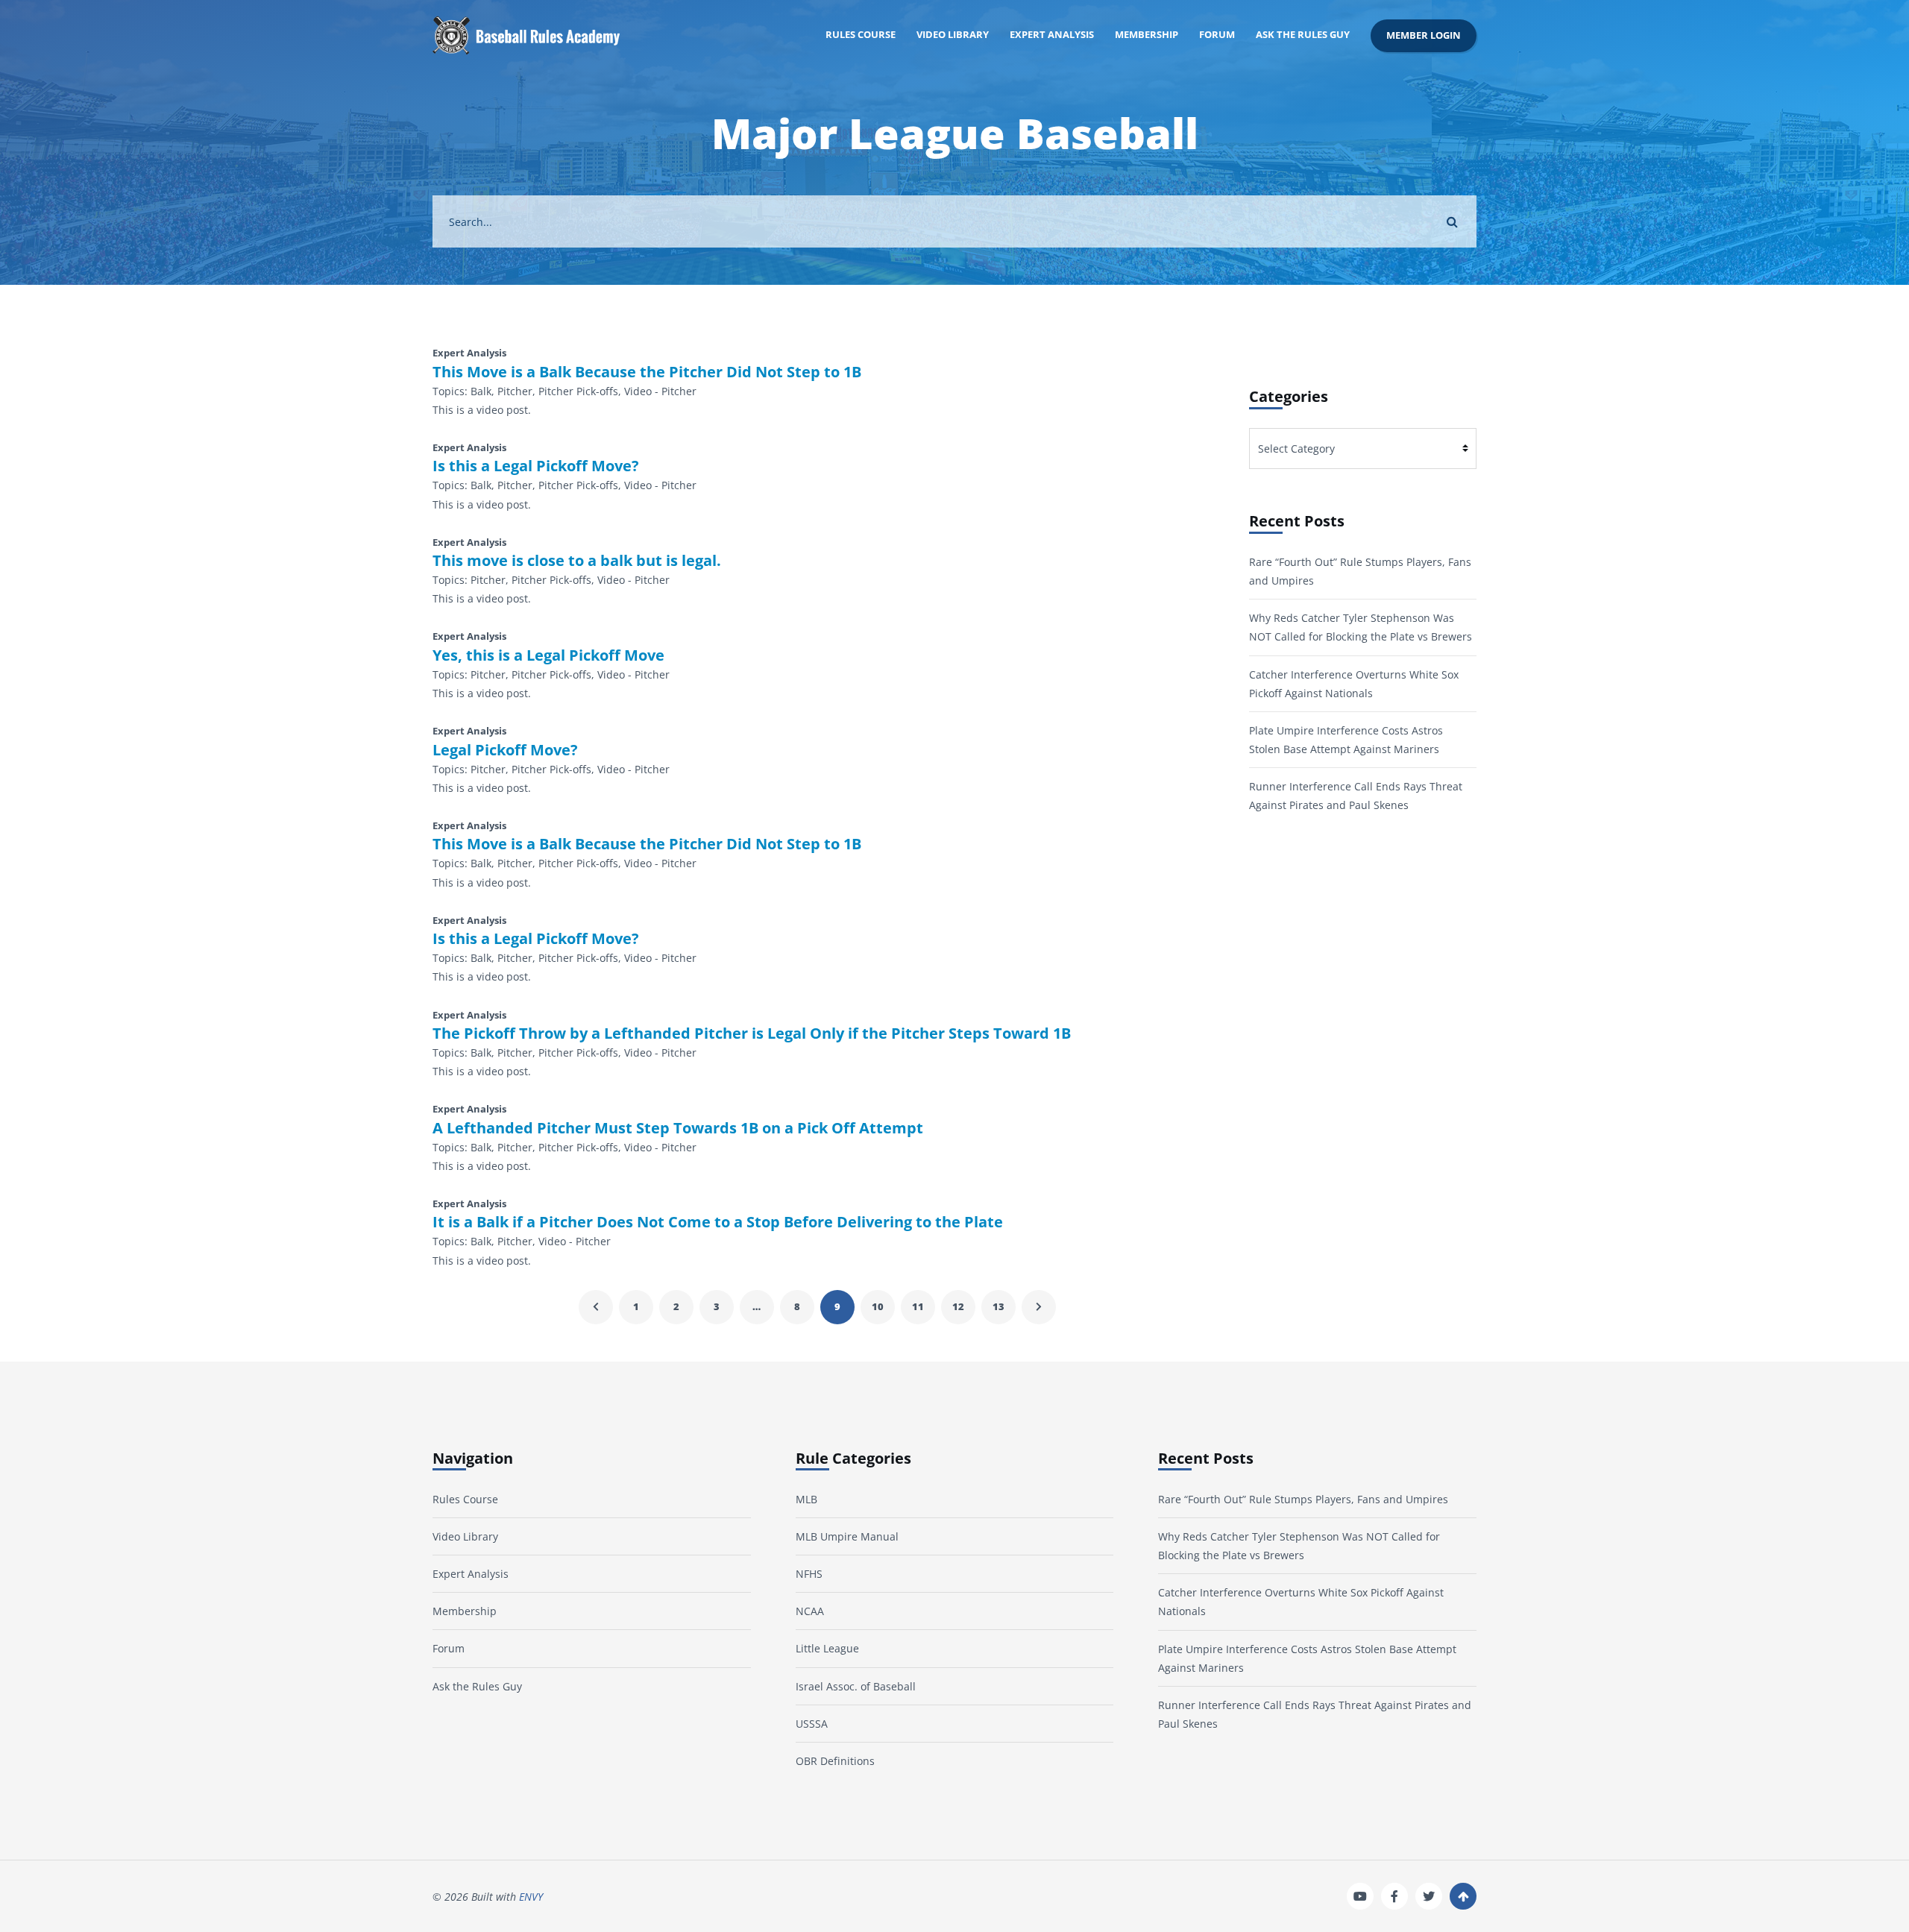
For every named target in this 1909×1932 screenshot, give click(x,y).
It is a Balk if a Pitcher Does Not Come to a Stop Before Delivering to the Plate (718, 1222)
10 (878, 1307)
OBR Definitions (835, 1761)
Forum (1217, 35)
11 (918, 1307)
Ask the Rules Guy (1303, 35)
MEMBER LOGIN (1424, 35)
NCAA (810, 1611)
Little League (827, 1648)
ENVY (531, 1897)
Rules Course (861, 35)
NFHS (809, 1574)
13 (998, 1307)
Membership (1147, 35)
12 (958, 1307)
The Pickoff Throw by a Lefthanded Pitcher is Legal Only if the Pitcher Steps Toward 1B (752, 1033)
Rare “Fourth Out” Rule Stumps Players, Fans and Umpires (1303, 1499)
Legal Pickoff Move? (505, 750)
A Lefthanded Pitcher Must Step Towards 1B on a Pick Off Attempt (678, 1128)
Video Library (953, 35)
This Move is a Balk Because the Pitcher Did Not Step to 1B (647, 372)
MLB (806, 1499)
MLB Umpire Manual (847, 1536)
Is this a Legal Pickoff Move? (536, 466)
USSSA (812, 1724)
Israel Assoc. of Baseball (856, 1686)
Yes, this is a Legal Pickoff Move (548, 655)
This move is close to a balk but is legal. (577, 561)
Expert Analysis (1052, 35)
